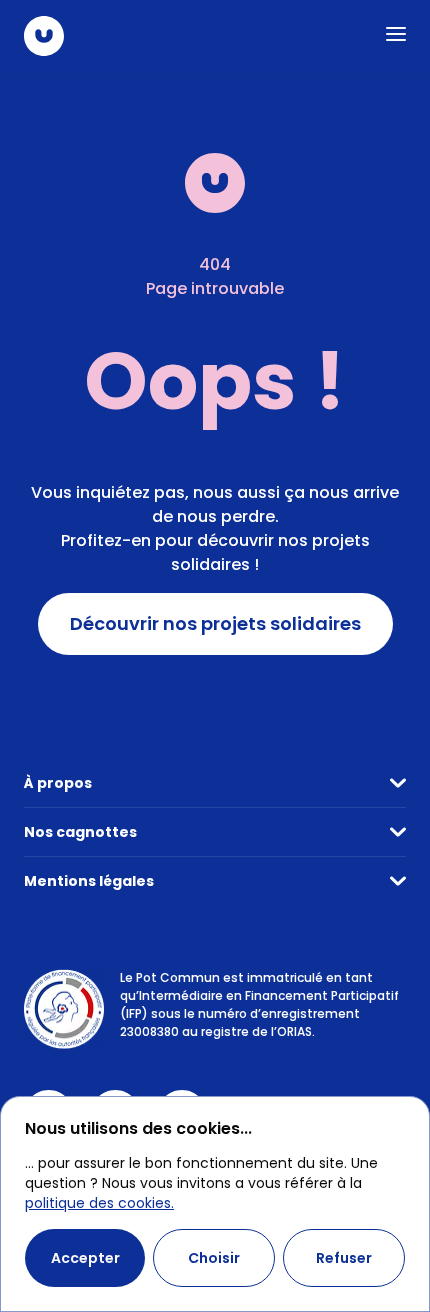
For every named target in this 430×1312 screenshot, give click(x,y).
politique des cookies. (99, 1203)
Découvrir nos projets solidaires (215, 624)
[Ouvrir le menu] (396, 34)
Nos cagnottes (80, 832)
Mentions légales (89, 881)
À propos (58, 783)
